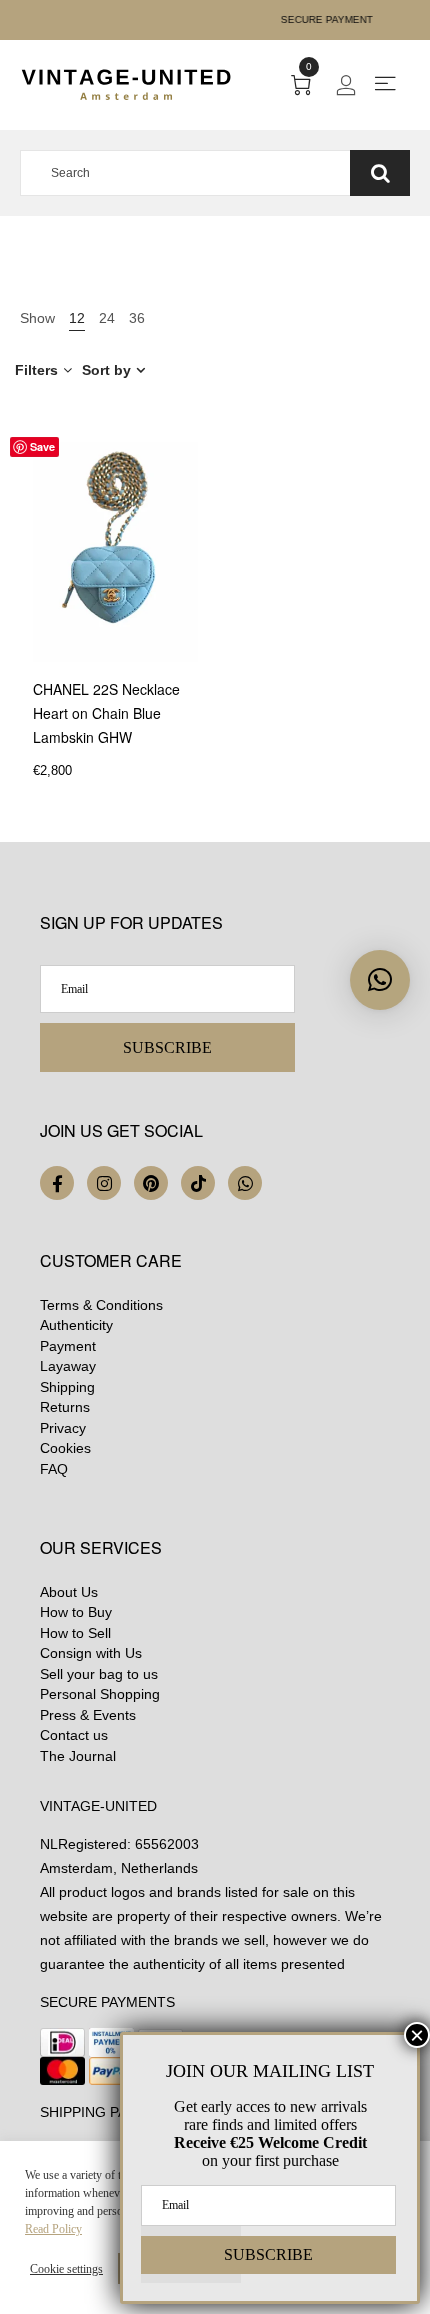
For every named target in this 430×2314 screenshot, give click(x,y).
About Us (69, 1592)
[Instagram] (104, 1183)
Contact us (74, 1735)
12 (77, 318)
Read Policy (53, 2229)
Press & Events (88, 1715)
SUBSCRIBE (167, 1047)
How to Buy (76, 1612)
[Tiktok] (198, 1183)
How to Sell (75, 1633)
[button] (380, 980)
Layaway (68, 1366)
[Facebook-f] (57, 1183)
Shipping (67, 1387)
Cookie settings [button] (66, 2269)
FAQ (54, 1469)
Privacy (63, 1428)
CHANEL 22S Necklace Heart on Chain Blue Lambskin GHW (106, 713)
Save (42, 446)
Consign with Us (91, 1653)
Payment (68, 1346)
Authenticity (76, 1325)
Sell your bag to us (99, 1674)
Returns (65, 1407)
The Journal (78, 1756)
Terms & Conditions (101, 1305)
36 (137, 318)
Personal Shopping (100, 1694)
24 (107, 318)
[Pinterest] (151, 1183)
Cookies (65, 1448)
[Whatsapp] (245, 1183)
